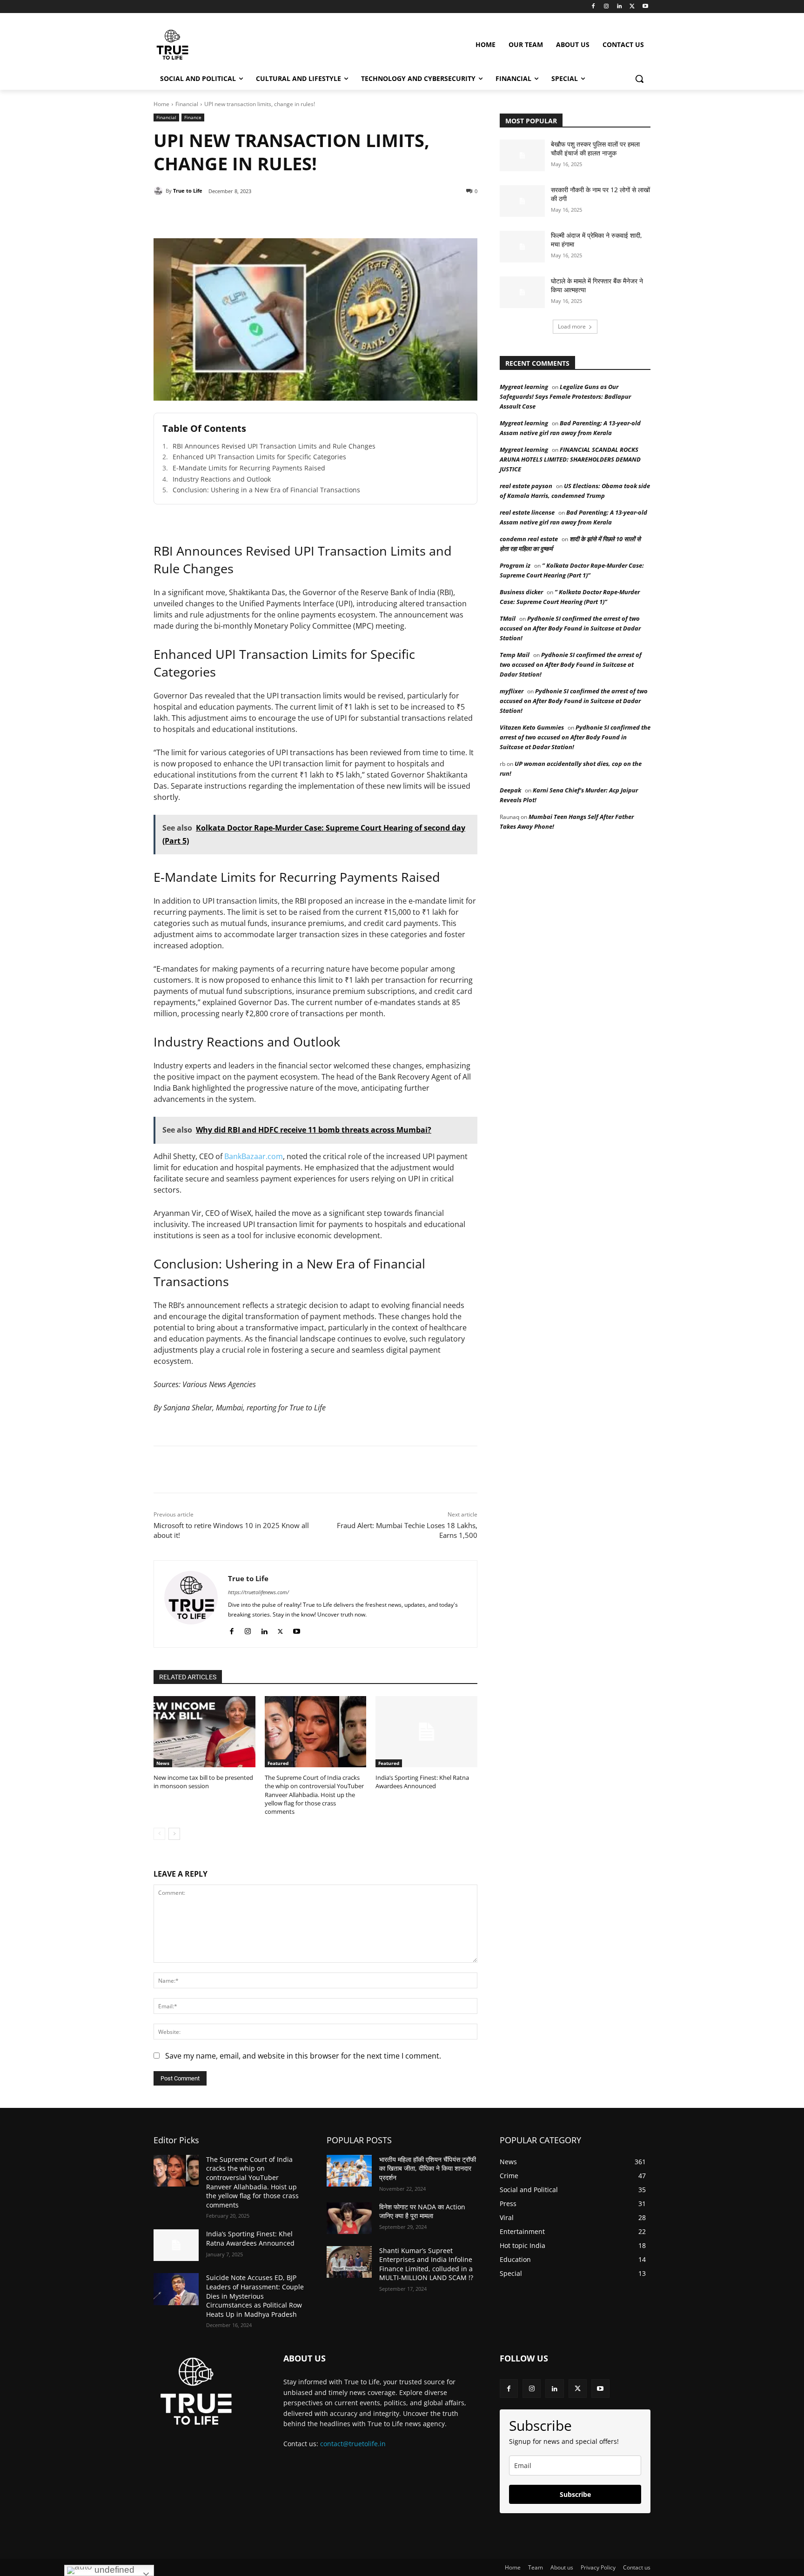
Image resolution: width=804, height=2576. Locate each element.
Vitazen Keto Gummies (532, 727)
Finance (193, 117)
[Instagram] (606, 7)
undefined (113, 2570)
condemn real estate (529, 539)
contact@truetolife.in (353, 2444)
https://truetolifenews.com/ (258, 1592)
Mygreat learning (524, 387)
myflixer (512, 691)
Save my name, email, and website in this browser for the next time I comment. (303, 2056)
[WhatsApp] (282, 215)
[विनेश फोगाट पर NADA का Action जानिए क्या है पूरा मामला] (349, 2218)
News (163, 1763)
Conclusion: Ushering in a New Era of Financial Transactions (266, 490)
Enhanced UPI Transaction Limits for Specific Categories (259, 457)
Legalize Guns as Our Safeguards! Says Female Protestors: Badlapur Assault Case (565, 396)
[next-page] (174, 1834)
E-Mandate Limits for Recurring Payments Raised (249, 468)
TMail (508, 618)
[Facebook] (593, 7)
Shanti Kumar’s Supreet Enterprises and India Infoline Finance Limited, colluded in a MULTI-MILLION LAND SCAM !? (426, 2264)
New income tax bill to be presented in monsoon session (203, 1782)
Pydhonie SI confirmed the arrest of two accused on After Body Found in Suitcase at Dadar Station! (570, 628)
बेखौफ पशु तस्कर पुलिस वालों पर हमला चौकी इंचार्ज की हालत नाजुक (595, 149)
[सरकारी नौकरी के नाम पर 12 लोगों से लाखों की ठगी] (522, 201)
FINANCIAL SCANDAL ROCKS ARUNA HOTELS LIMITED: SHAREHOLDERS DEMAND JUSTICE (570, 459)
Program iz (515, 565)
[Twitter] (632, 7)
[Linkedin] (620, 7)
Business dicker (521, 592)
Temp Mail (515, 655)
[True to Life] (160, 191)
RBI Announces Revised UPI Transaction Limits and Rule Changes (274, 446)
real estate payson (526, 486)
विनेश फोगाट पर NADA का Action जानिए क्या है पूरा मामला (422, 2211)
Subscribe (575, 2494)
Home (161, 104)
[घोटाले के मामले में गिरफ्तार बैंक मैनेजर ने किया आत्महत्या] (522, 292)
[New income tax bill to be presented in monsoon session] (204, 1732)
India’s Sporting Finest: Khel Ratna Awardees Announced (422, 1782)
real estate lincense (527, 512)
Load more (572, 326)
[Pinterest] (261, 215)
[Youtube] (645, 7)
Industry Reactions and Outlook (222, 479)
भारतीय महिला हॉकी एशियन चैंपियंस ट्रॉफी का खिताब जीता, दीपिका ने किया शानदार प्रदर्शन (428, 2168)
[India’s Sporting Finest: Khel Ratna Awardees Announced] (426, 1732)
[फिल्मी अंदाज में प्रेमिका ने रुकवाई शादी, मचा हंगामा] (522, 247)
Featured (278, 1763)
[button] (639, 79)
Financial (187, 104)
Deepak (510, 790)
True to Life (188, 191)
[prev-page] (159, 1834)
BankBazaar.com (254, 1156)
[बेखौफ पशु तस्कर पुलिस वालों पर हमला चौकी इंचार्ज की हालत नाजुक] (522, 155)
